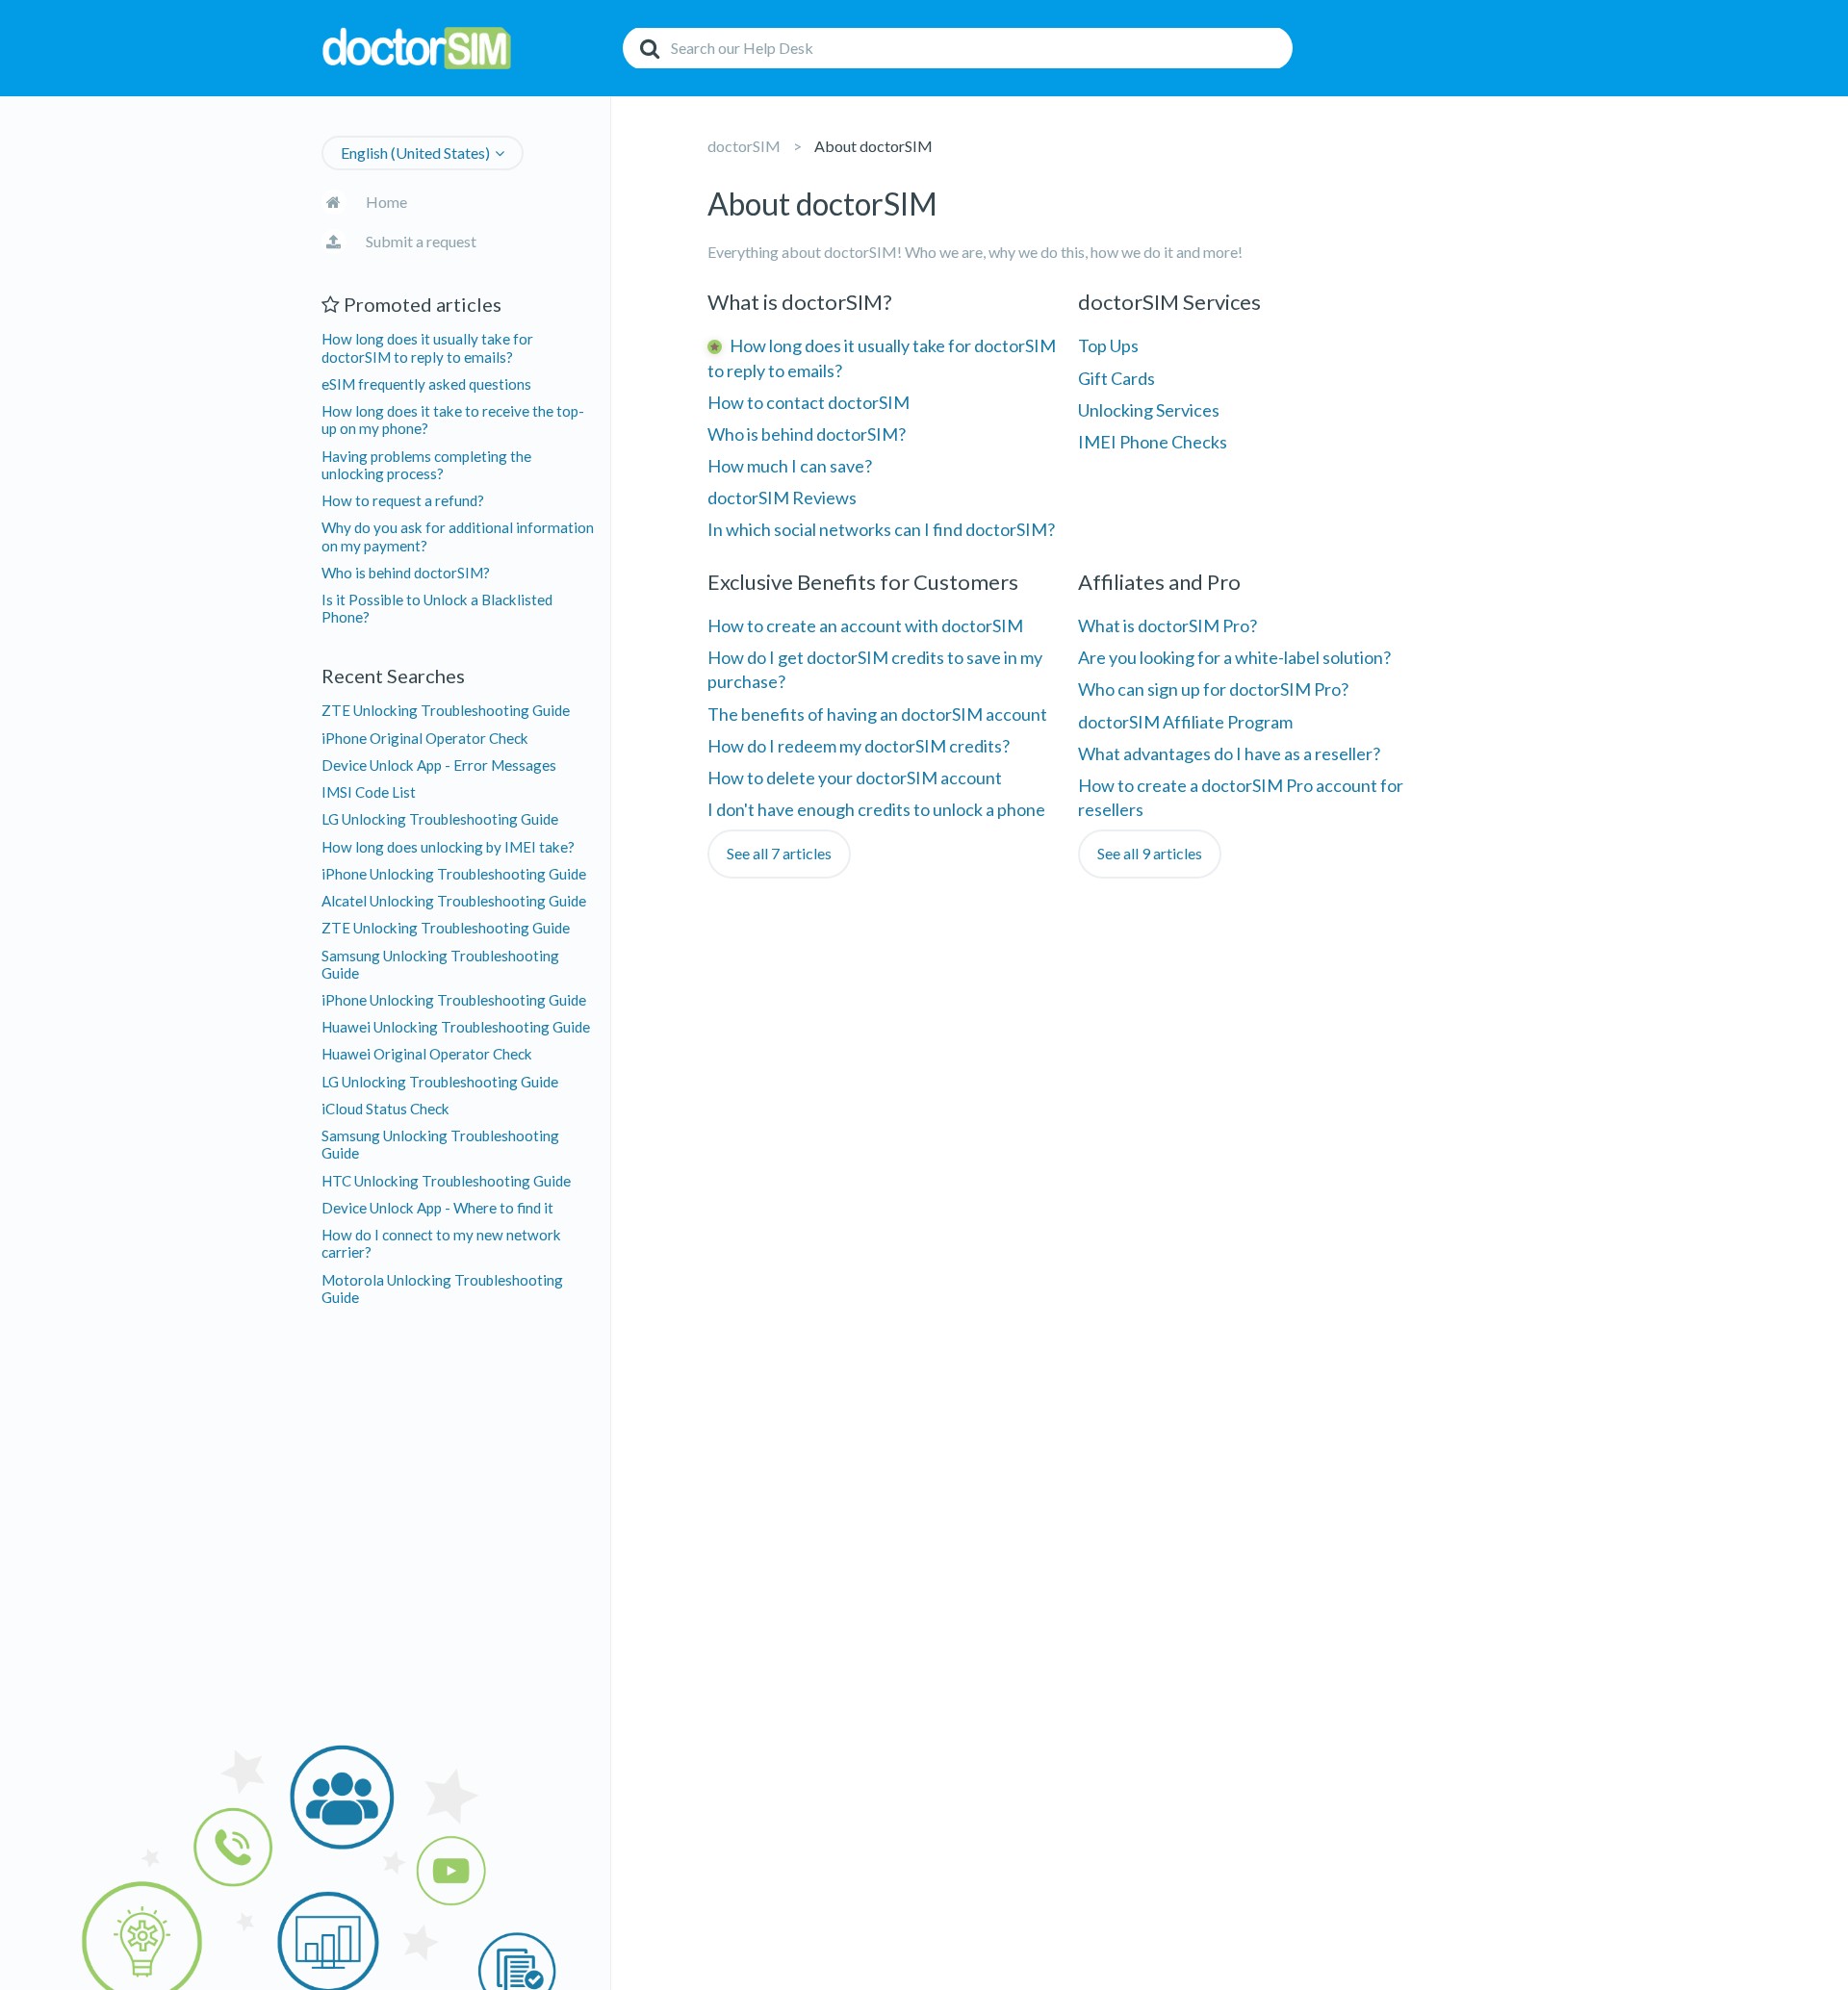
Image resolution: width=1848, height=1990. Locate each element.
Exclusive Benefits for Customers (863, 582)
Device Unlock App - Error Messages (439, 765)
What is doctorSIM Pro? (1168, 625)
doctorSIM (744, 146)
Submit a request (421, 241)
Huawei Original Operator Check (427, 1054)
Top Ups (1108, 345)
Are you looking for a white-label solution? (1234, 657)
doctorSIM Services (1169, 302)
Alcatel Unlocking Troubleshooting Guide (454, 901)
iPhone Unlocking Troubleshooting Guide (454, 874)
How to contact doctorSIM (808, 402)
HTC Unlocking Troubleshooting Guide (446, 1181)
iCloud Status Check (385, 1109)
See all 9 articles (1150, 853)
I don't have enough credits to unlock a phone (876, 809)
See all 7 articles (779, 853)
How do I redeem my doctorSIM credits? (859, 746)
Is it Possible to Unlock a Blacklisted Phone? (437, 608)
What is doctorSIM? (800, 302)
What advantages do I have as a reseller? (1229, 753)
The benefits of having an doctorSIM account (877, 714)
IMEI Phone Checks (1153, 442)
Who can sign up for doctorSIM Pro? (1213, 689)
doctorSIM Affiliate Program (1185, 722)
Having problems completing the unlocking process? (426, 465)
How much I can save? (790, 466)
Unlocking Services (1149, 410)
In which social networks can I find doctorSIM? (881, 529)
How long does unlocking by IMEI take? (448, 847)
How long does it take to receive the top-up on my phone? (453, 420)
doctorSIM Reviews (782, 497)
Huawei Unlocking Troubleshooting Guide (456, 1027)
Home (386, 202)
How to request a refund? (403, 500)
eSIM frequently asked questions (426, 384)
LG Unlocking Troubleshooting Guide (440, 819)
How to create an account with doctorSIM (865, 625)
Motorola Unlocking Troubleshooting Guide (442, 1288)
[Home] (467, 49)
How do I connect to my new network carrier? (441, 1243)
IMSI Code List (369, 792)
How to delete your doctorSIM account (855, 778)
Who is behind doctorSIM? (406, 573)
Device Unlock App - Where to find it (437, 1208)
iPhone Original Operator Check (425, 738)
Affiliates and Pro (1159, 582)
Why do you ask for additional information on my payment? (458, 536)
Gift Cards (1116, 378)
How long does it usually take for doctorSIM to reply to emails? (427, 347)
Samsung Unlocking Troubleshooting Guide (440, 964)
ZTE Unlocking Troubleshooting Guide (446, 710)
